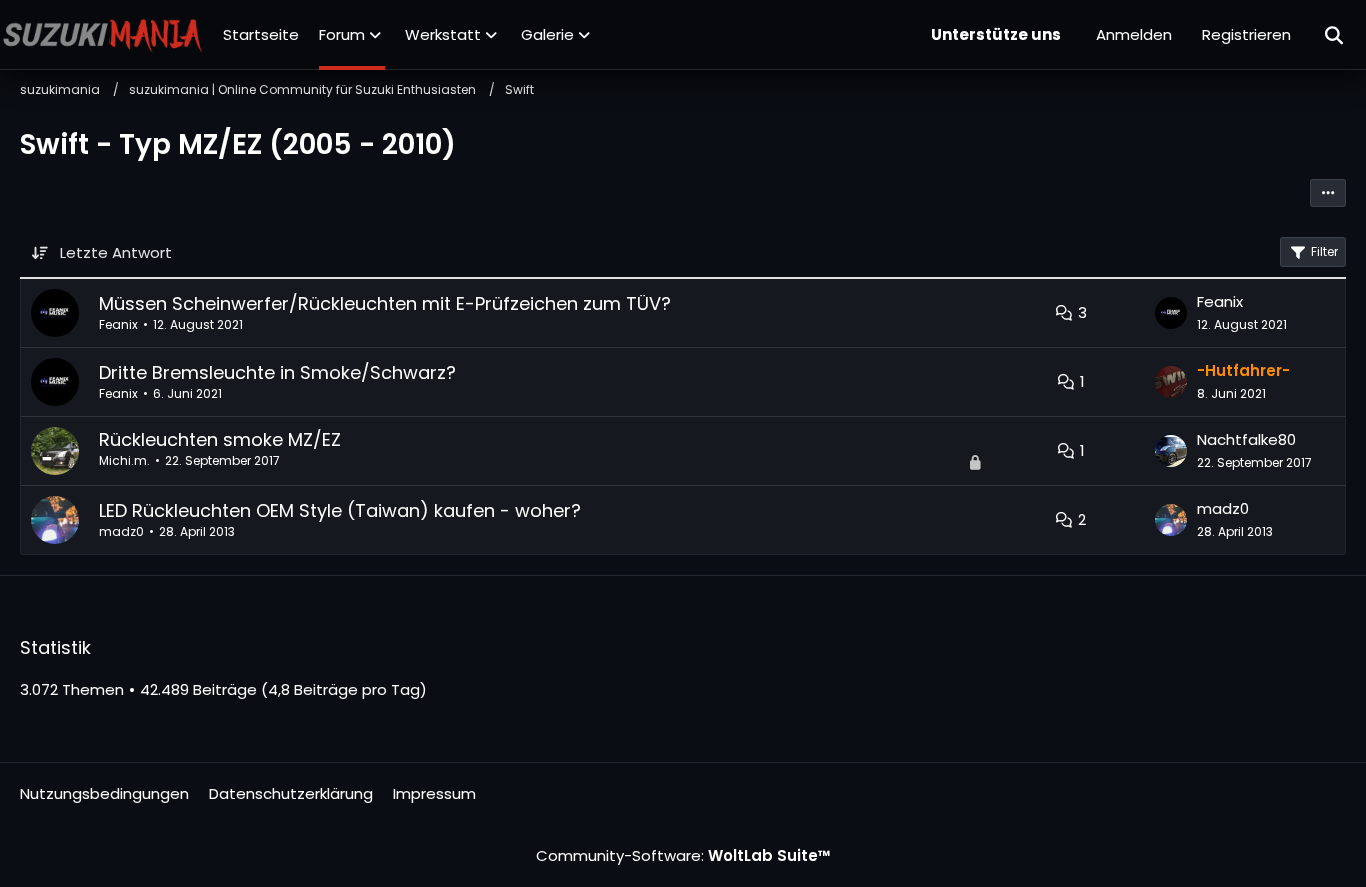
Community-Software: (683, 855)
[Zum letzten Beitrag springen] (1171, 313)
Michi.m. (124, 460)
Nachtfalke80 (1246, 439)
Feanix (118, 324)
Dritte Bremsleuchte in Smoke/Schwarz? (277, 372)
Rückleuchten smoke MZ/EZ (220, 439)
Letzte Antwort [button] (116, 252)
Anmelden (1134, 34)
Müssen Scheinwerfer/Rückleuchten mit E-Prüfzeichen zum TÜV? (385, 303)
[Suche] (1335, 35)
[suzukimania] (103, 35)
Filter (1324, 251)
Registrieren (1246, 34)
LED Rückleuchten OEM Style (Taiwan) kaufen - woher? (340, 510)
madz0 (121, 531)
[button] (1328, 193)
